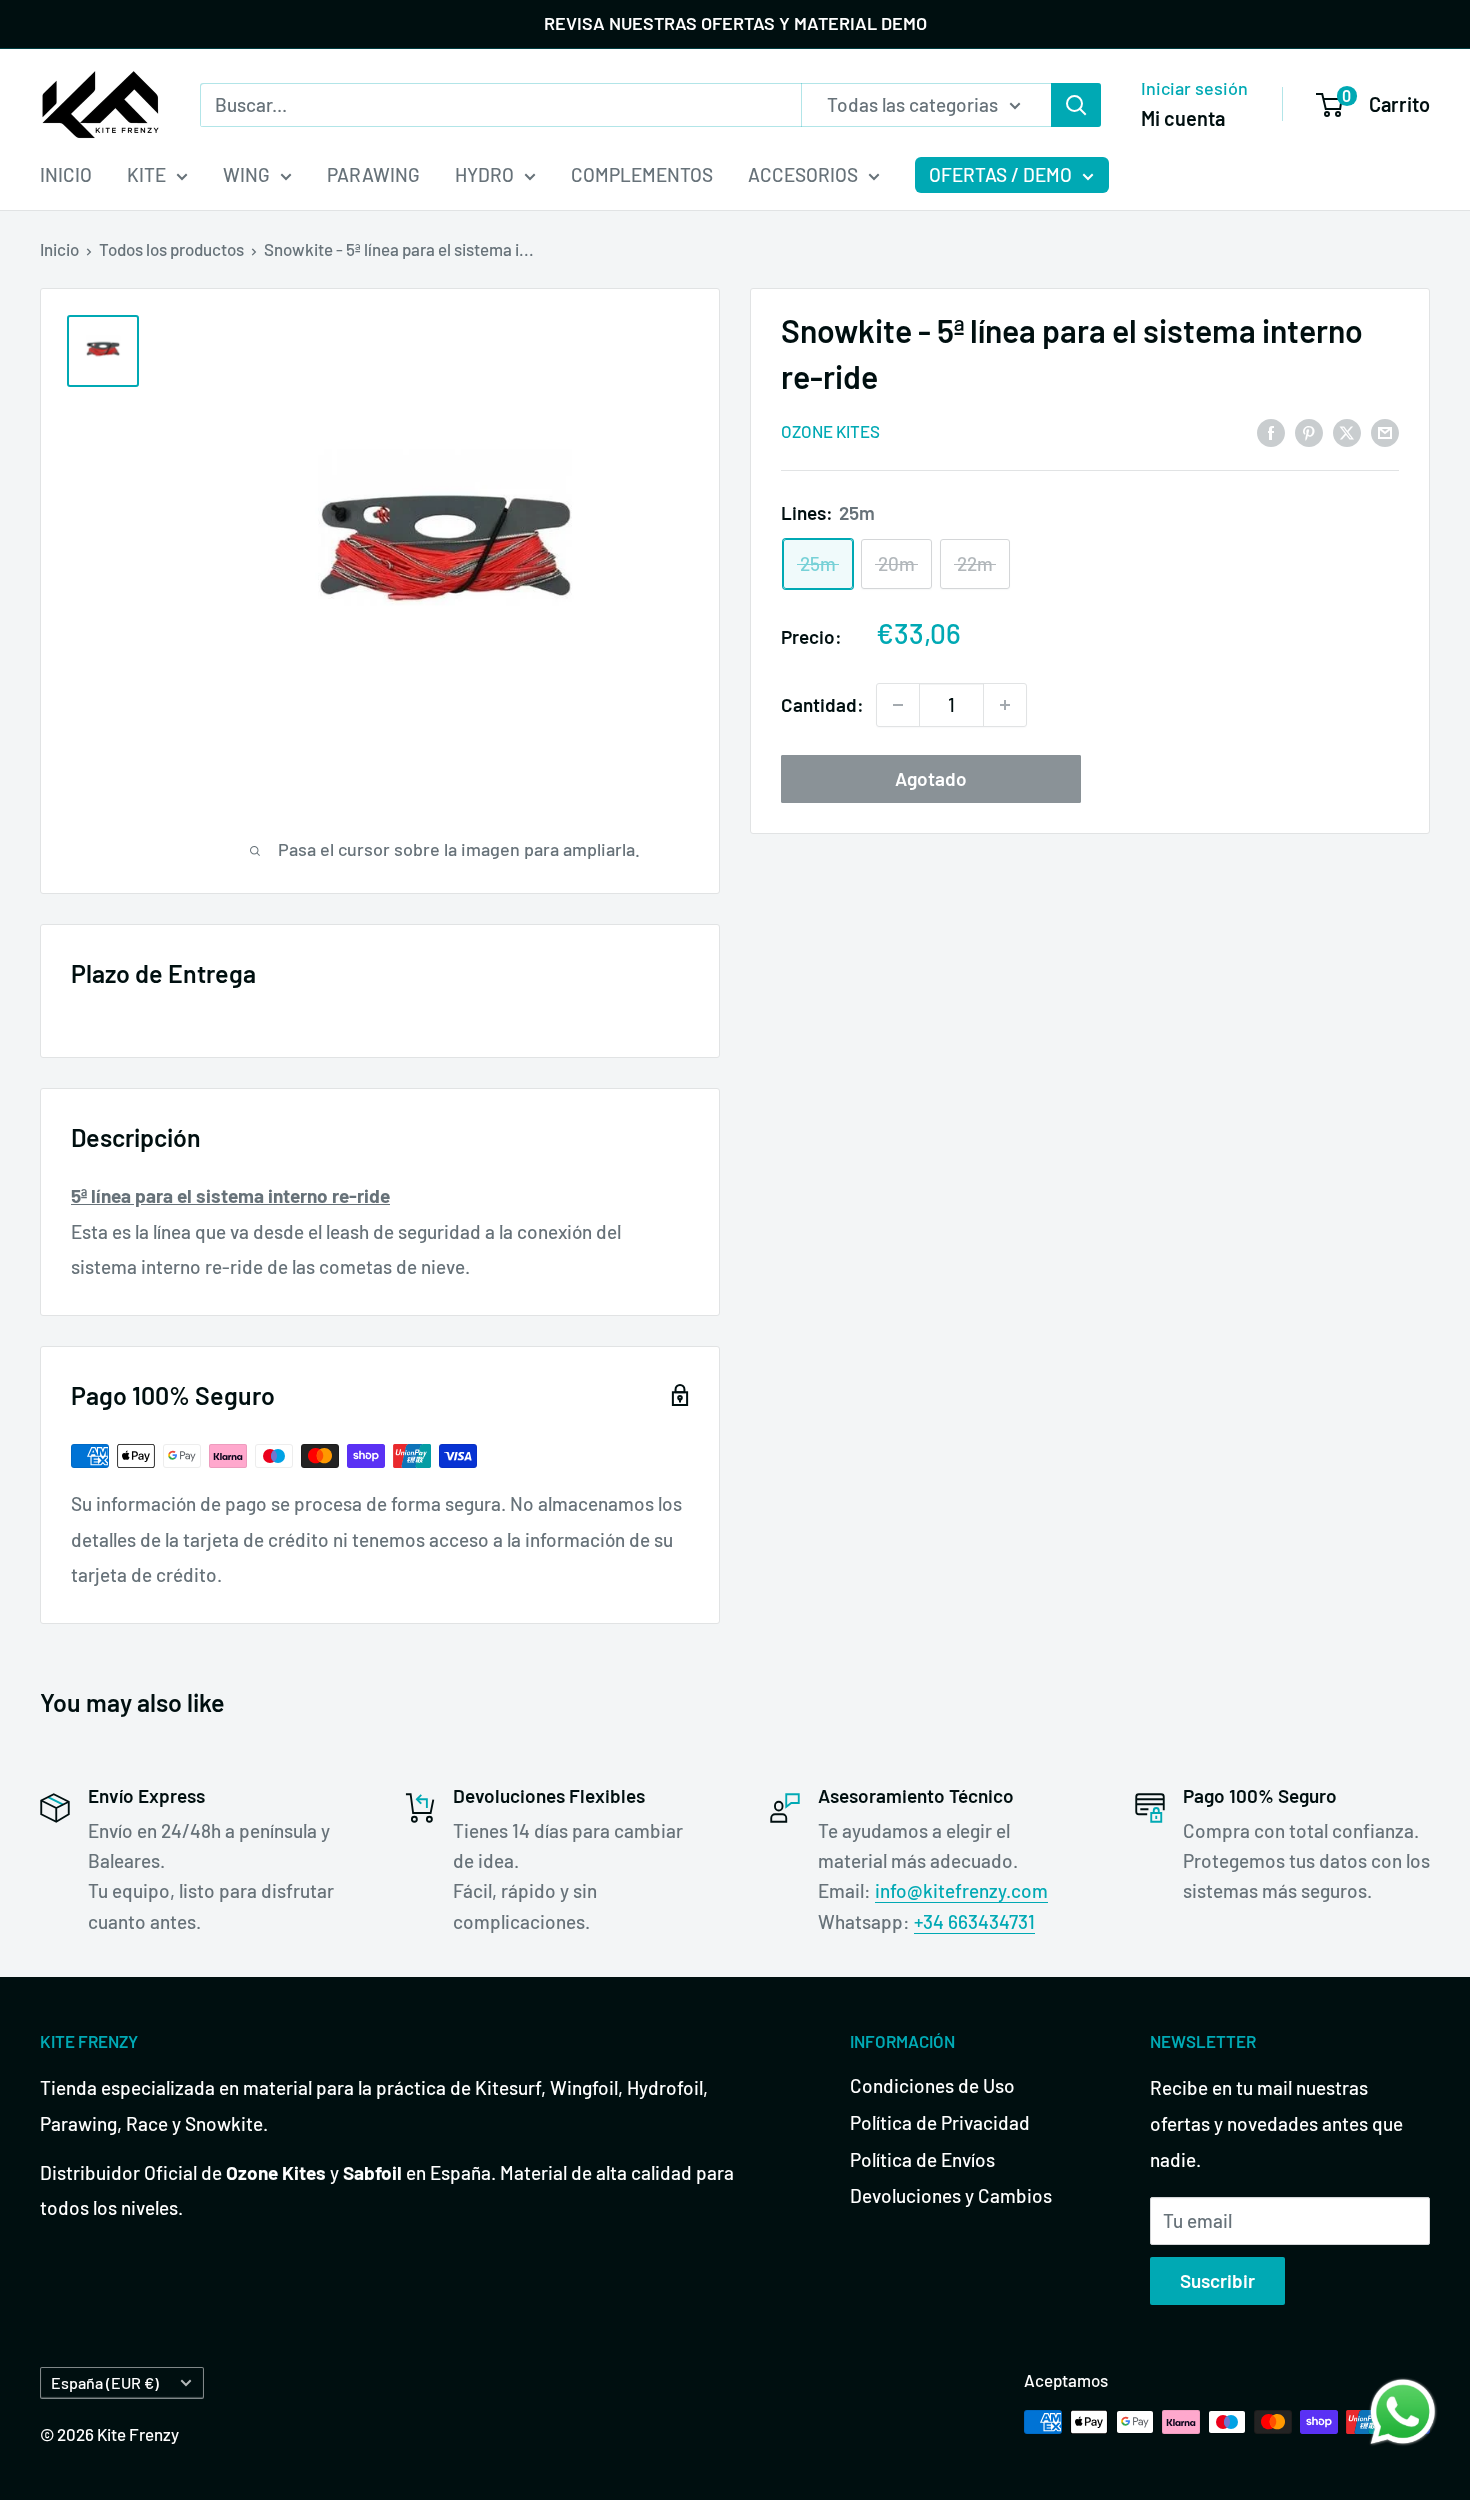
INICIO (66, 174)
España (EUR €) (105, 2382)
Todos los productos (171, 249)
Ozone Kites (830, 432)
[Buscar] (1076, 104)
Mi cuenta (1183, 117)
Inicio (59, 249)
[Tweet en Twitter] (1347, 431)
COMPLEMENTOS (642, 174)
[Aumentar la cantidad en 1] (1005, 705)
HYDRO (484, 174)
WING (246, 174)
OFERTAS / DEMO (1000, 174)
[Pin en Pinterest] (1309, 431)
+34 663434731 (974, 1921)
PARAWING (373, 174)
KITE (146, 174)
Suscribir (1217, 2280)
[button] (1403, 2412)
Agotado (931, 778)
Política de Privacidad (940, 2122)
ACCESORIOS (803, 174)
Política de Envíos (922, 2159)
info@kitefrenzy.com (961, 1890)
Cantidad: (822, 704)
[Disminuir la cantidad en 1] (898, 705)
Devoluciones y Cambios (951, 2195)
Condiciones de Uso (932, 2085)
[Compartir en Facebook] (1271, 431)
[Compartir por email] (1385, 431)
